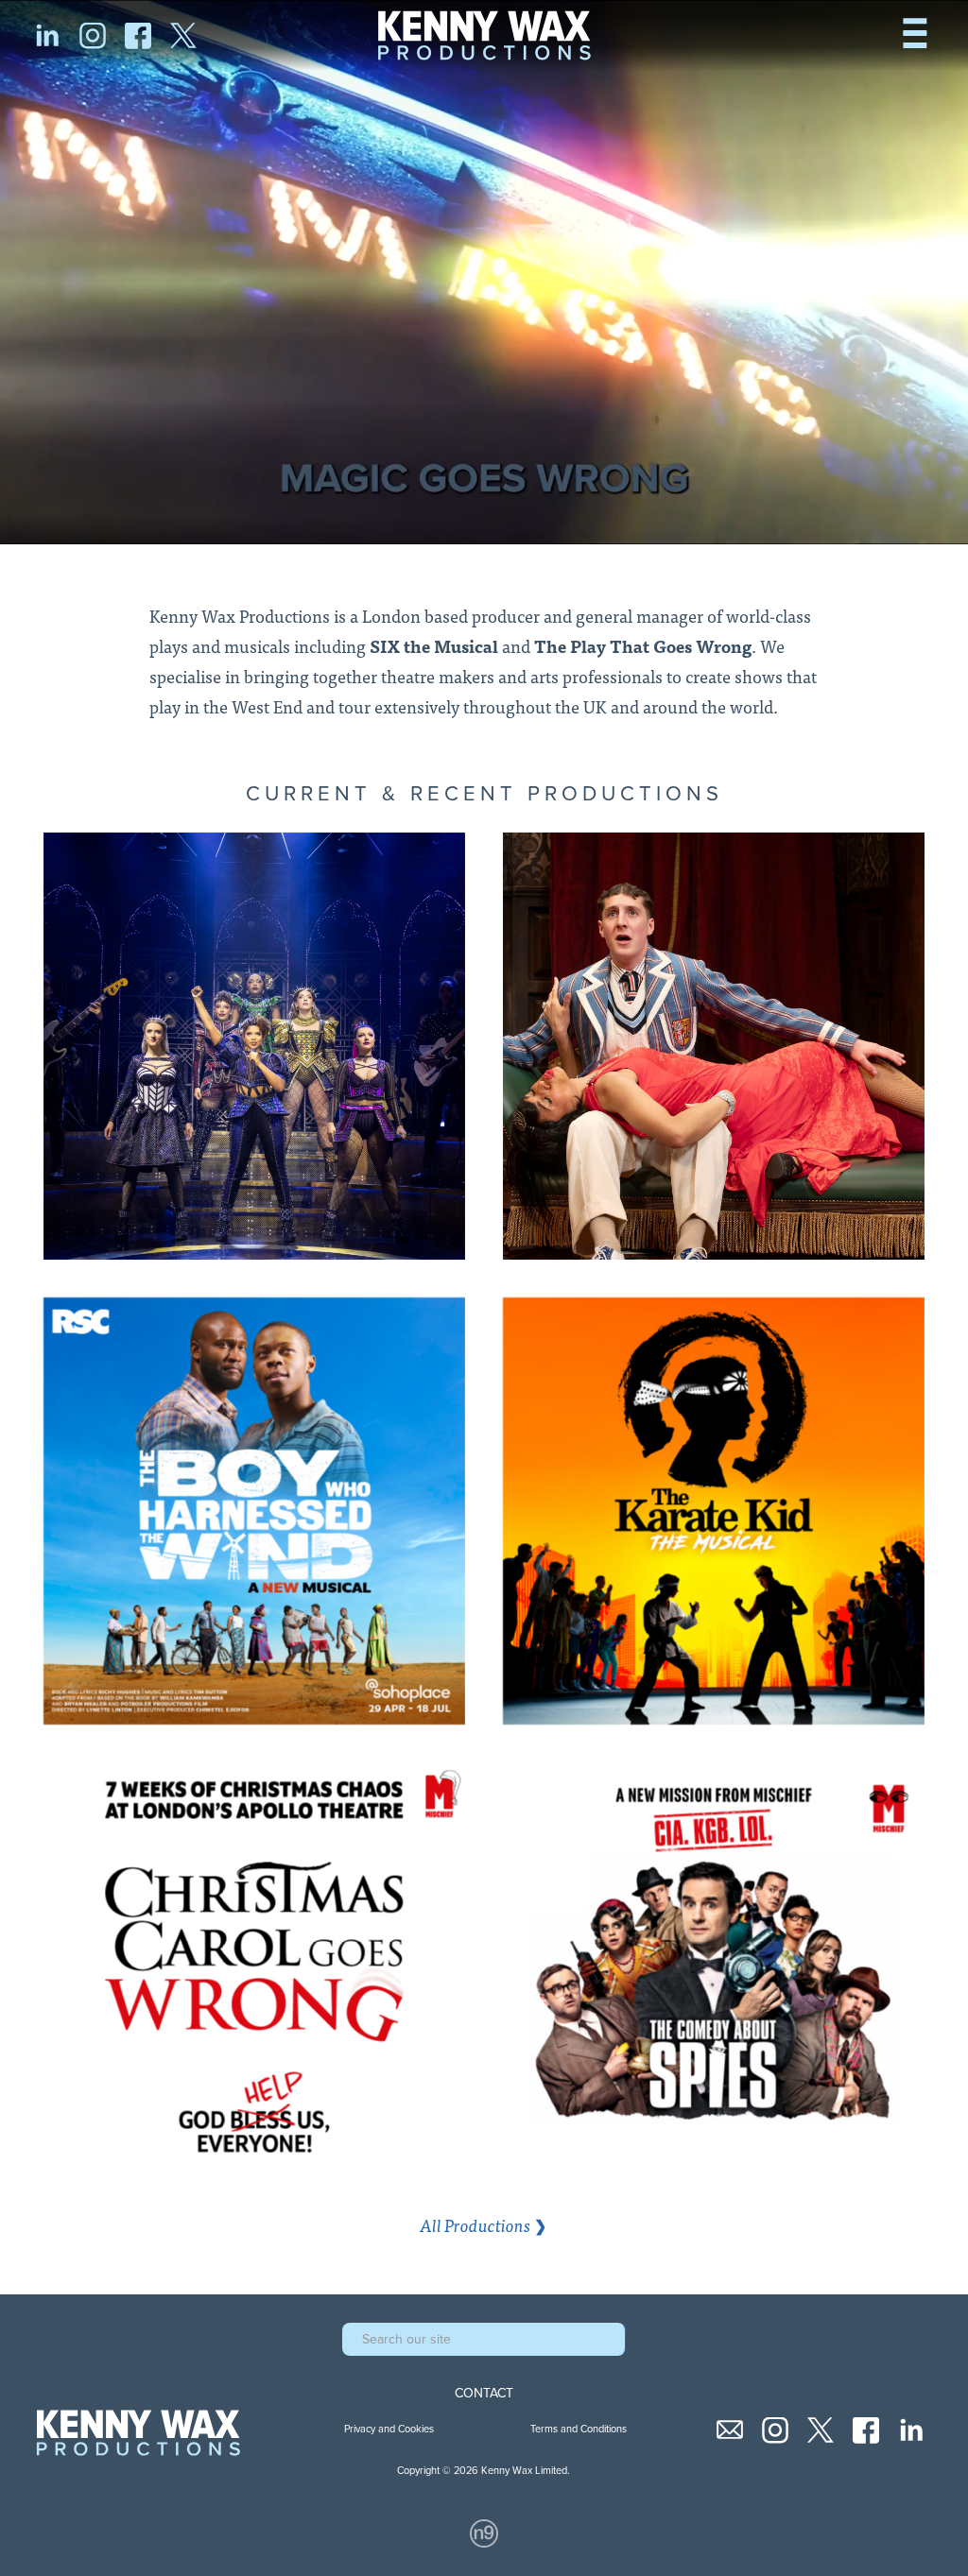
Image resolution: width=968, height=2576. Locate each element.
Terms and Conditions (579, 2429)
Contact (484, 2394)
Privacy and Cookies (389, 2429)
